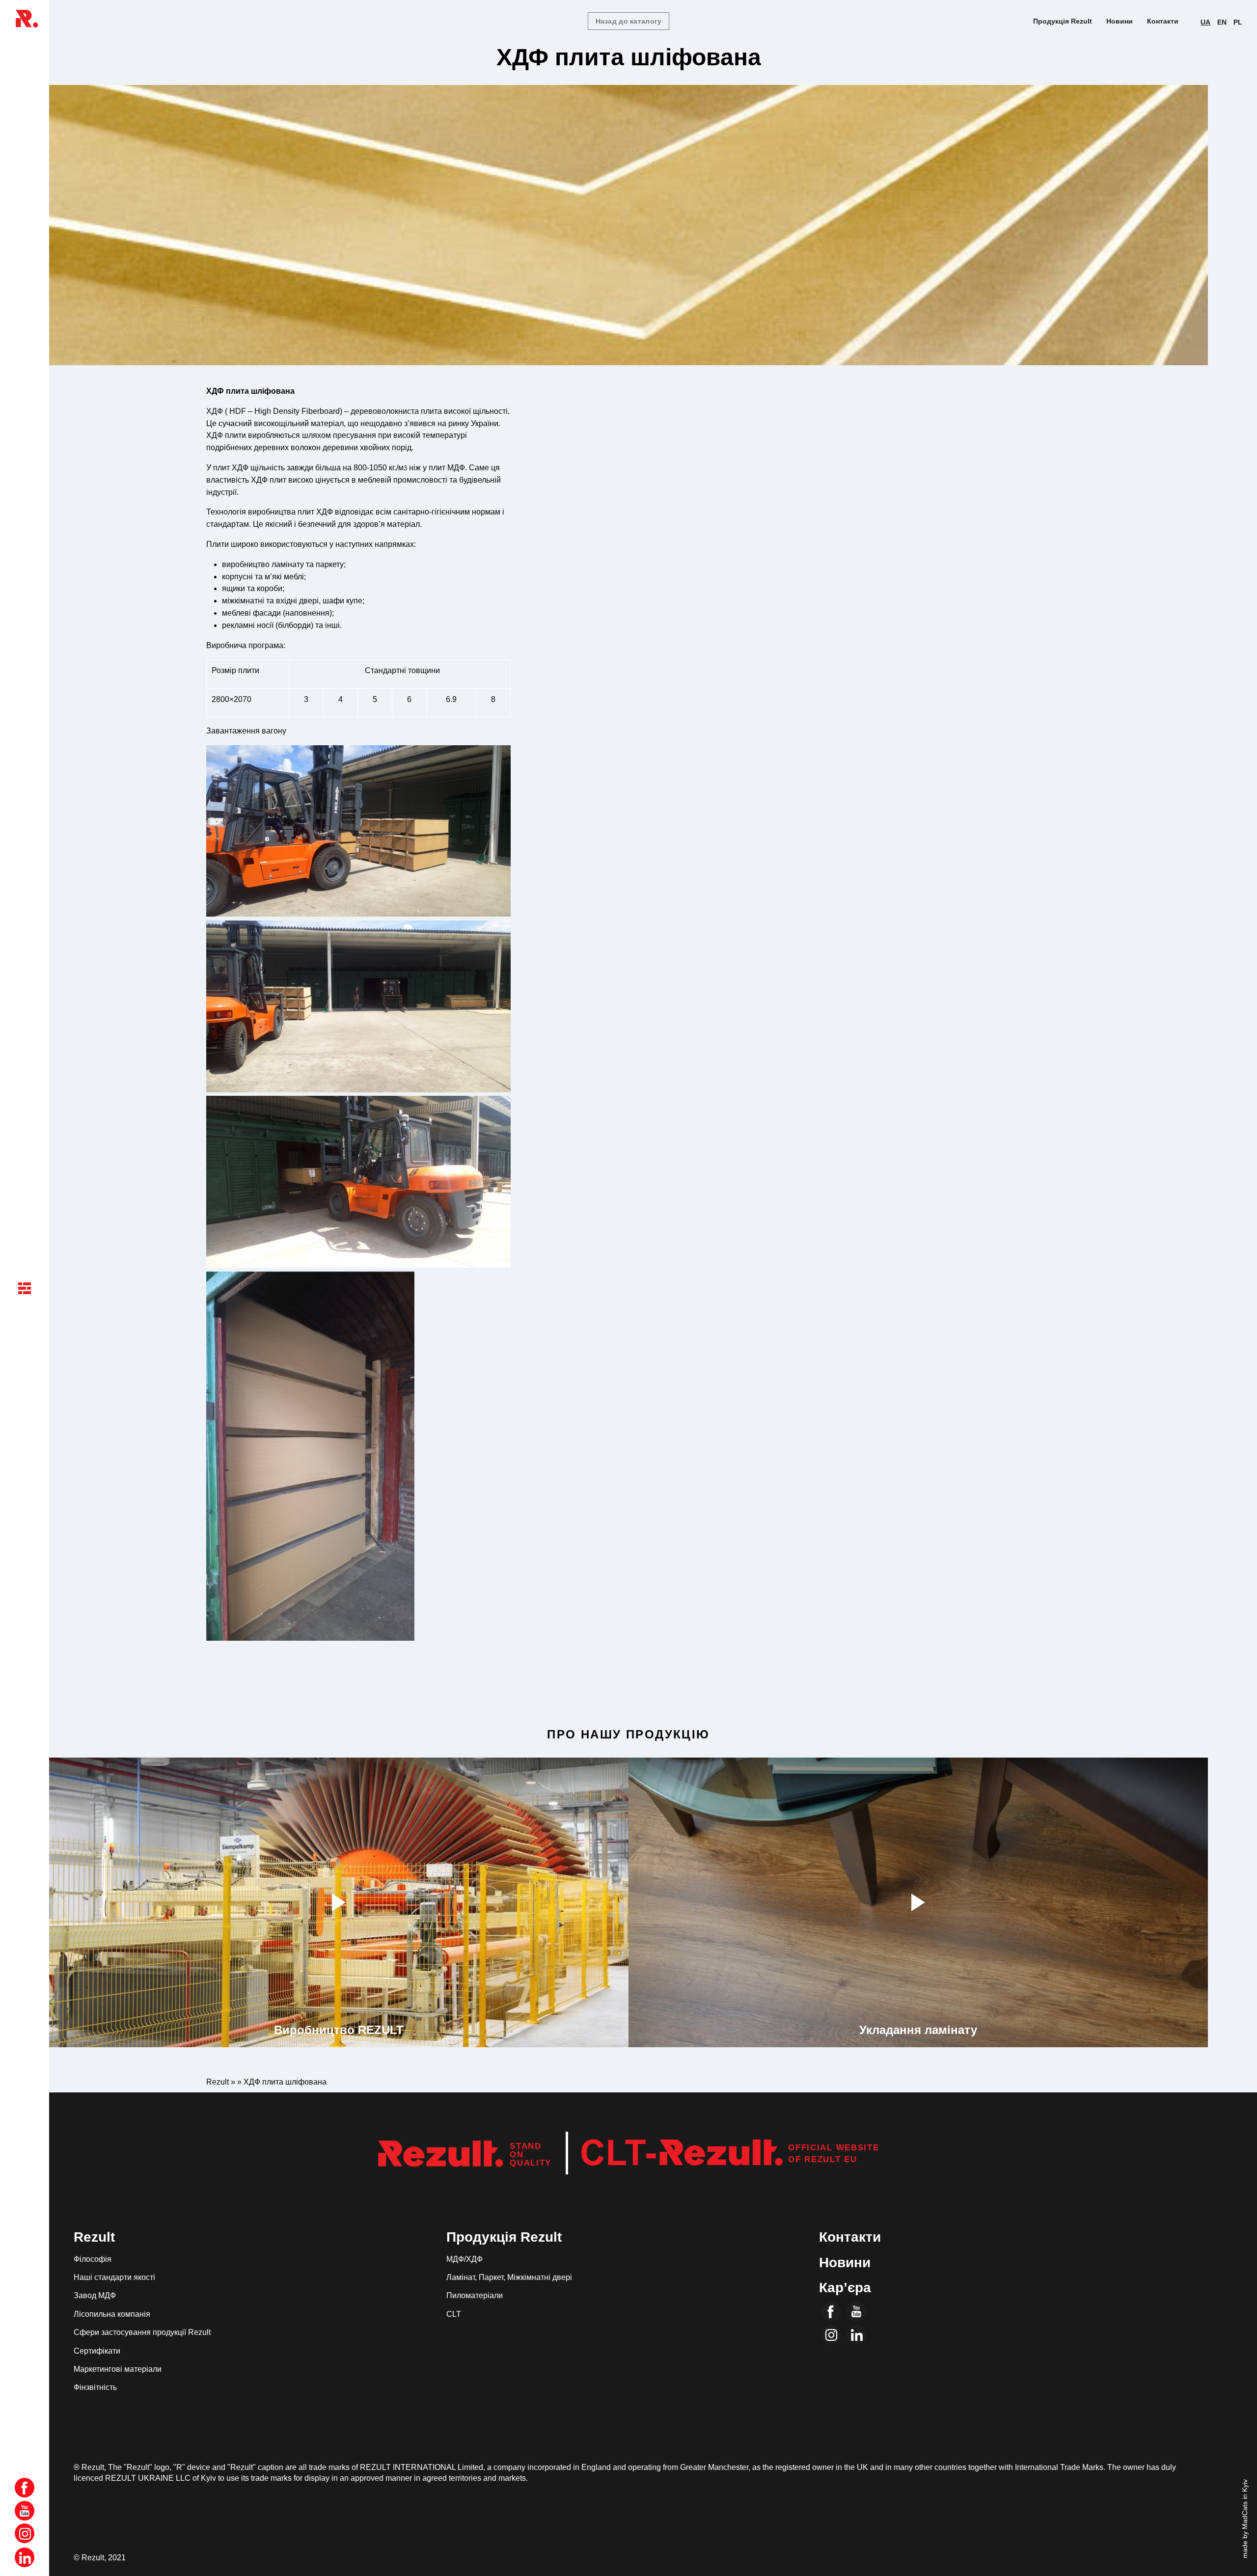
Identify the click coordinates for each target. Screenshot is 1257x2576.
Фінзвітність (95, 2387)
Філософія (93, 2259)
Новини (1120, 21)
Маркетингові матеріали (118, 2369)
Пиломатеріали (475, 2295)
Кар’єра (845, 2288)
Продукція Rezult (1063, 21)
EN (1222, 22)
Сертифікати (97, 2351)
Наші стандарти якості (114, 2277)
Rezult (822, 2159)
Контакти (1163, 21)
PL (1238, 22)
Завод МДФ (95, 2295)
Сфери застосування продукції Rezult (142, 2332)
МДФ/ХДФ (465, 2259)
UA (1205, 22)
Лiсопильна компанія (112, 2314)
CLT (454, 2314)
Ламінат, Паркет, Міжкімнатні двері (509, 2277)
